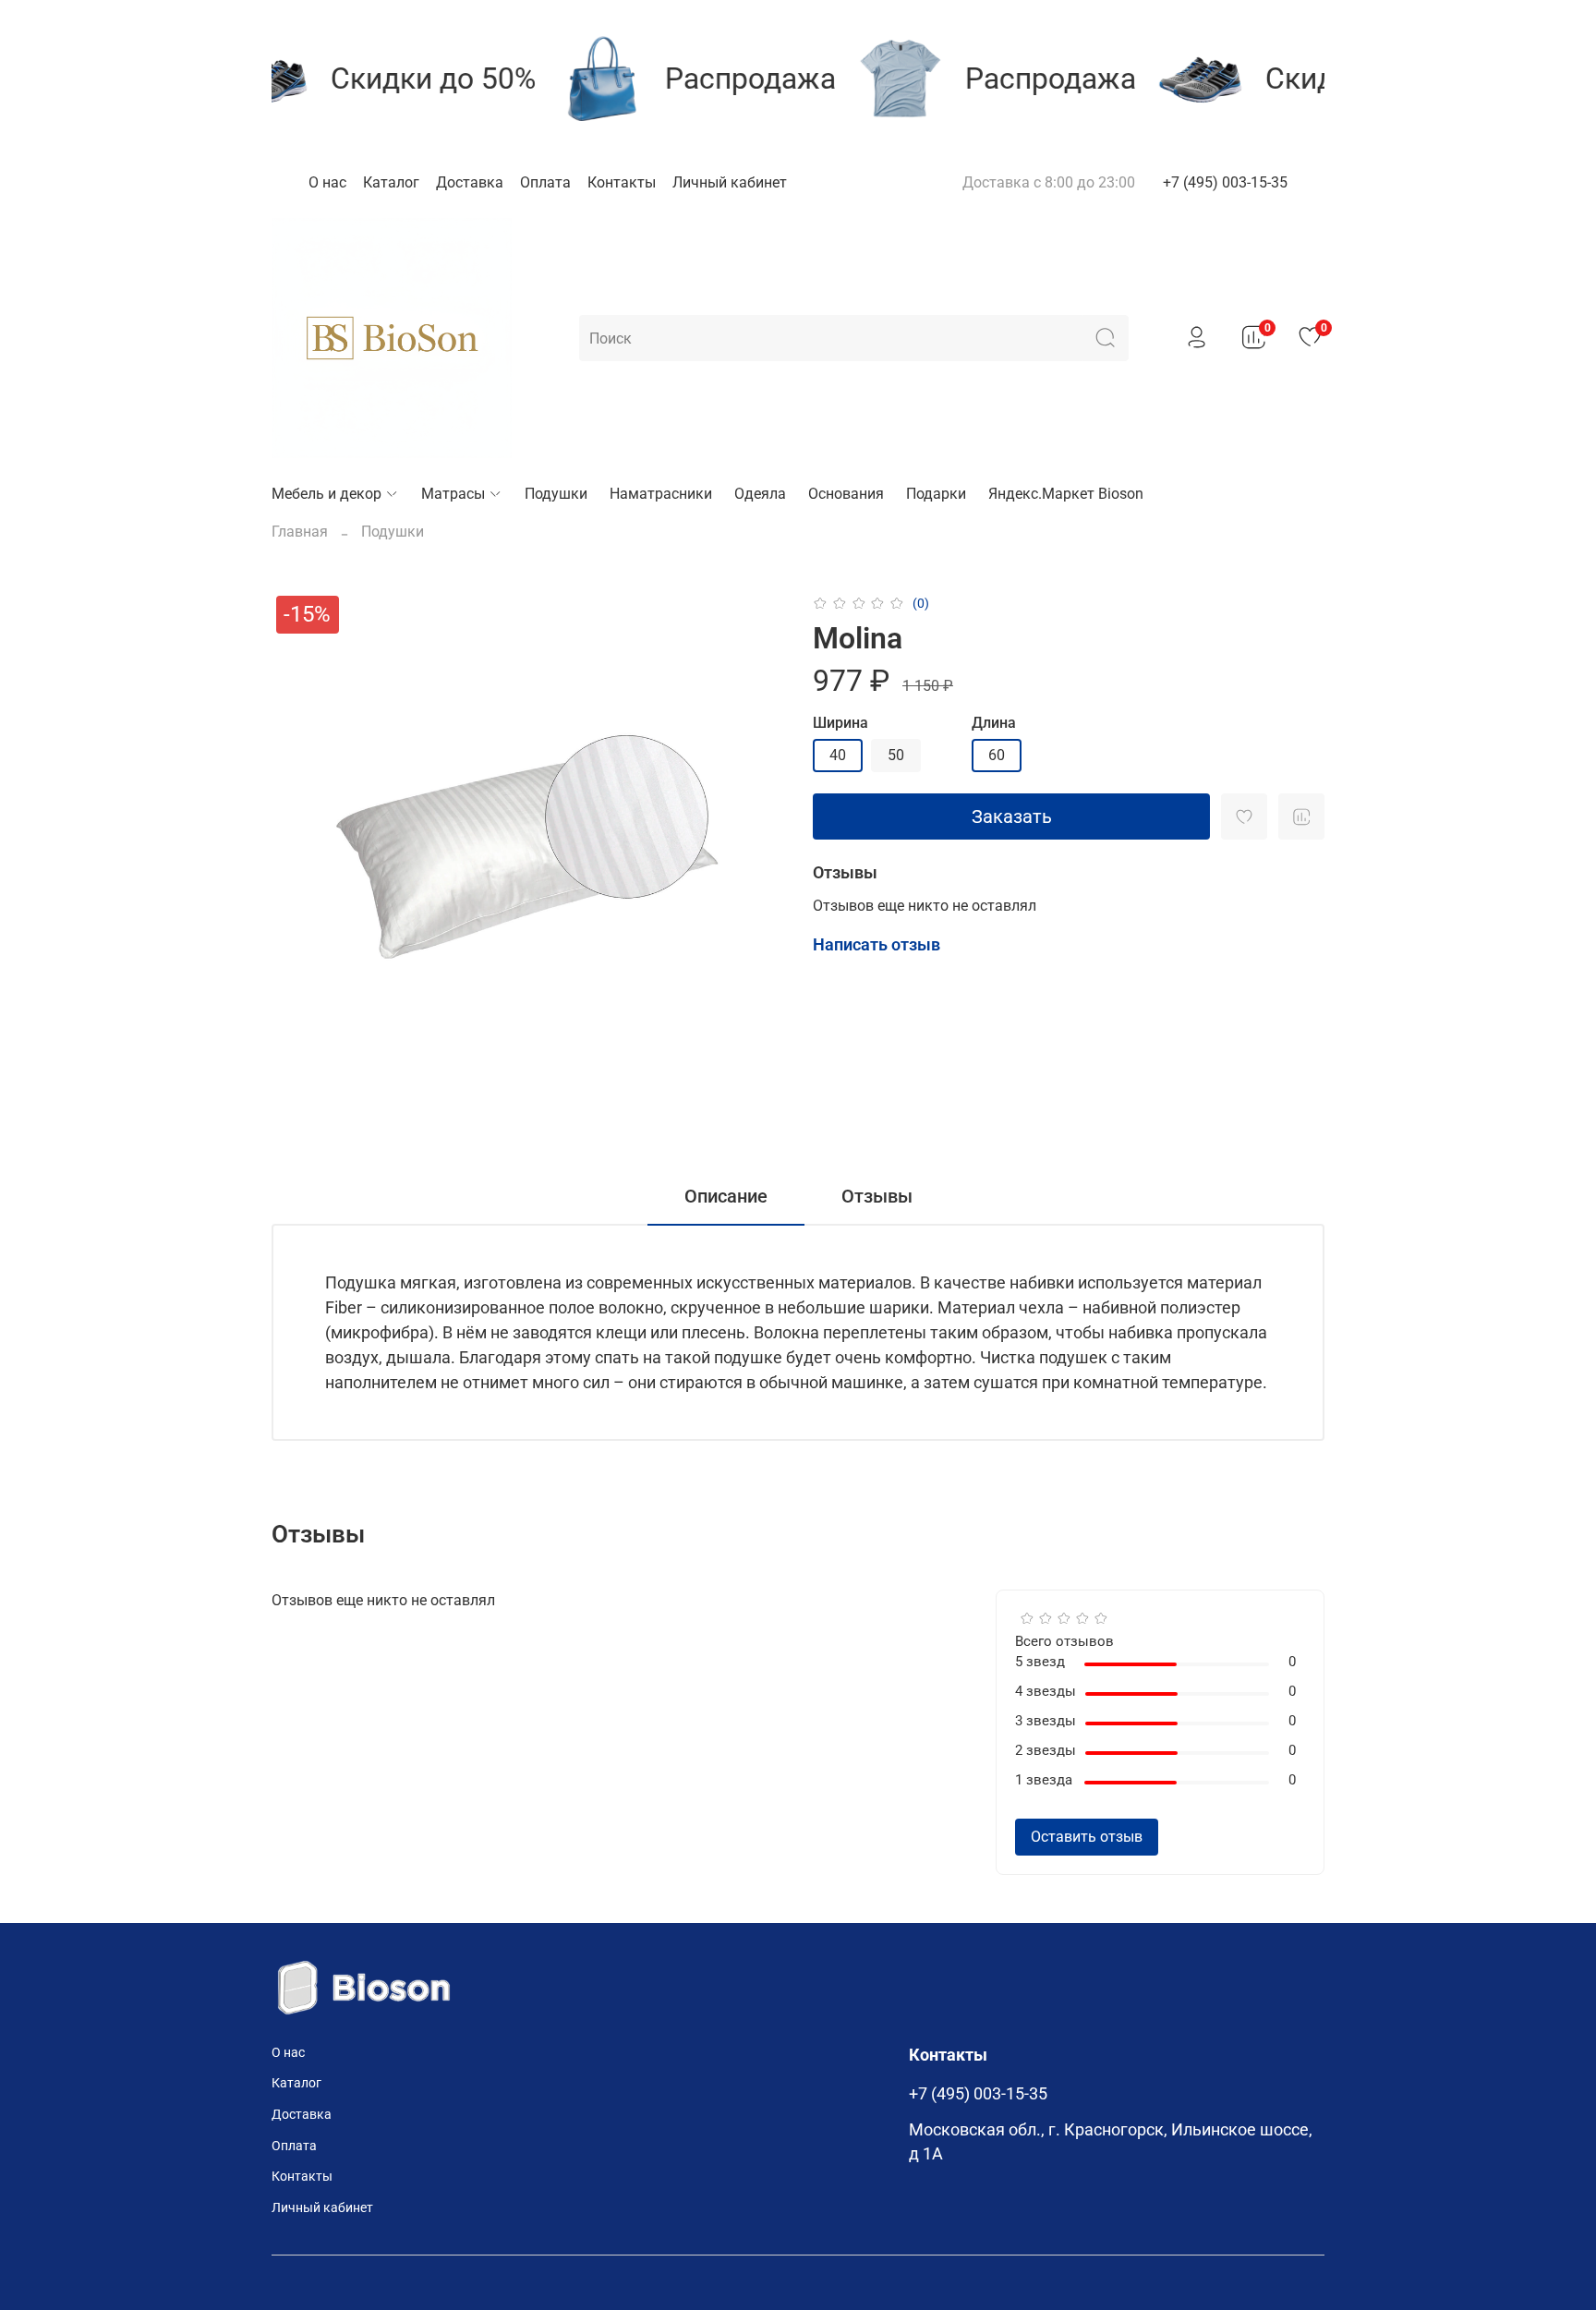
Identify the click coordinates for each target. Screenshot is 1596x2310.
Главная (300, 532)
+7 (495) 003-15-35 (1225, 182)
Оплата (545, 182)
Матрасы (453, 494)
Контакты (622, 182)
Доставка (470, 182)
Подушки (556, 494)
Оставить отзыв (1087, 1837)
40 (838, 755)
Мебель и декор (326, 494)
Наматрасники (661, 494)
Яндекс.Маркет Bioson (1066, 494)
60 (997, 755)
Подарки (936, 494)
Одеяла (760, 494)
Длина (994, 723)
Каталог (391, 182)
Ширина (840, 723)
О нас (327, 182)
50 (896, 755)
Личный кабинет (730, 182)
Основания (846, 494)
